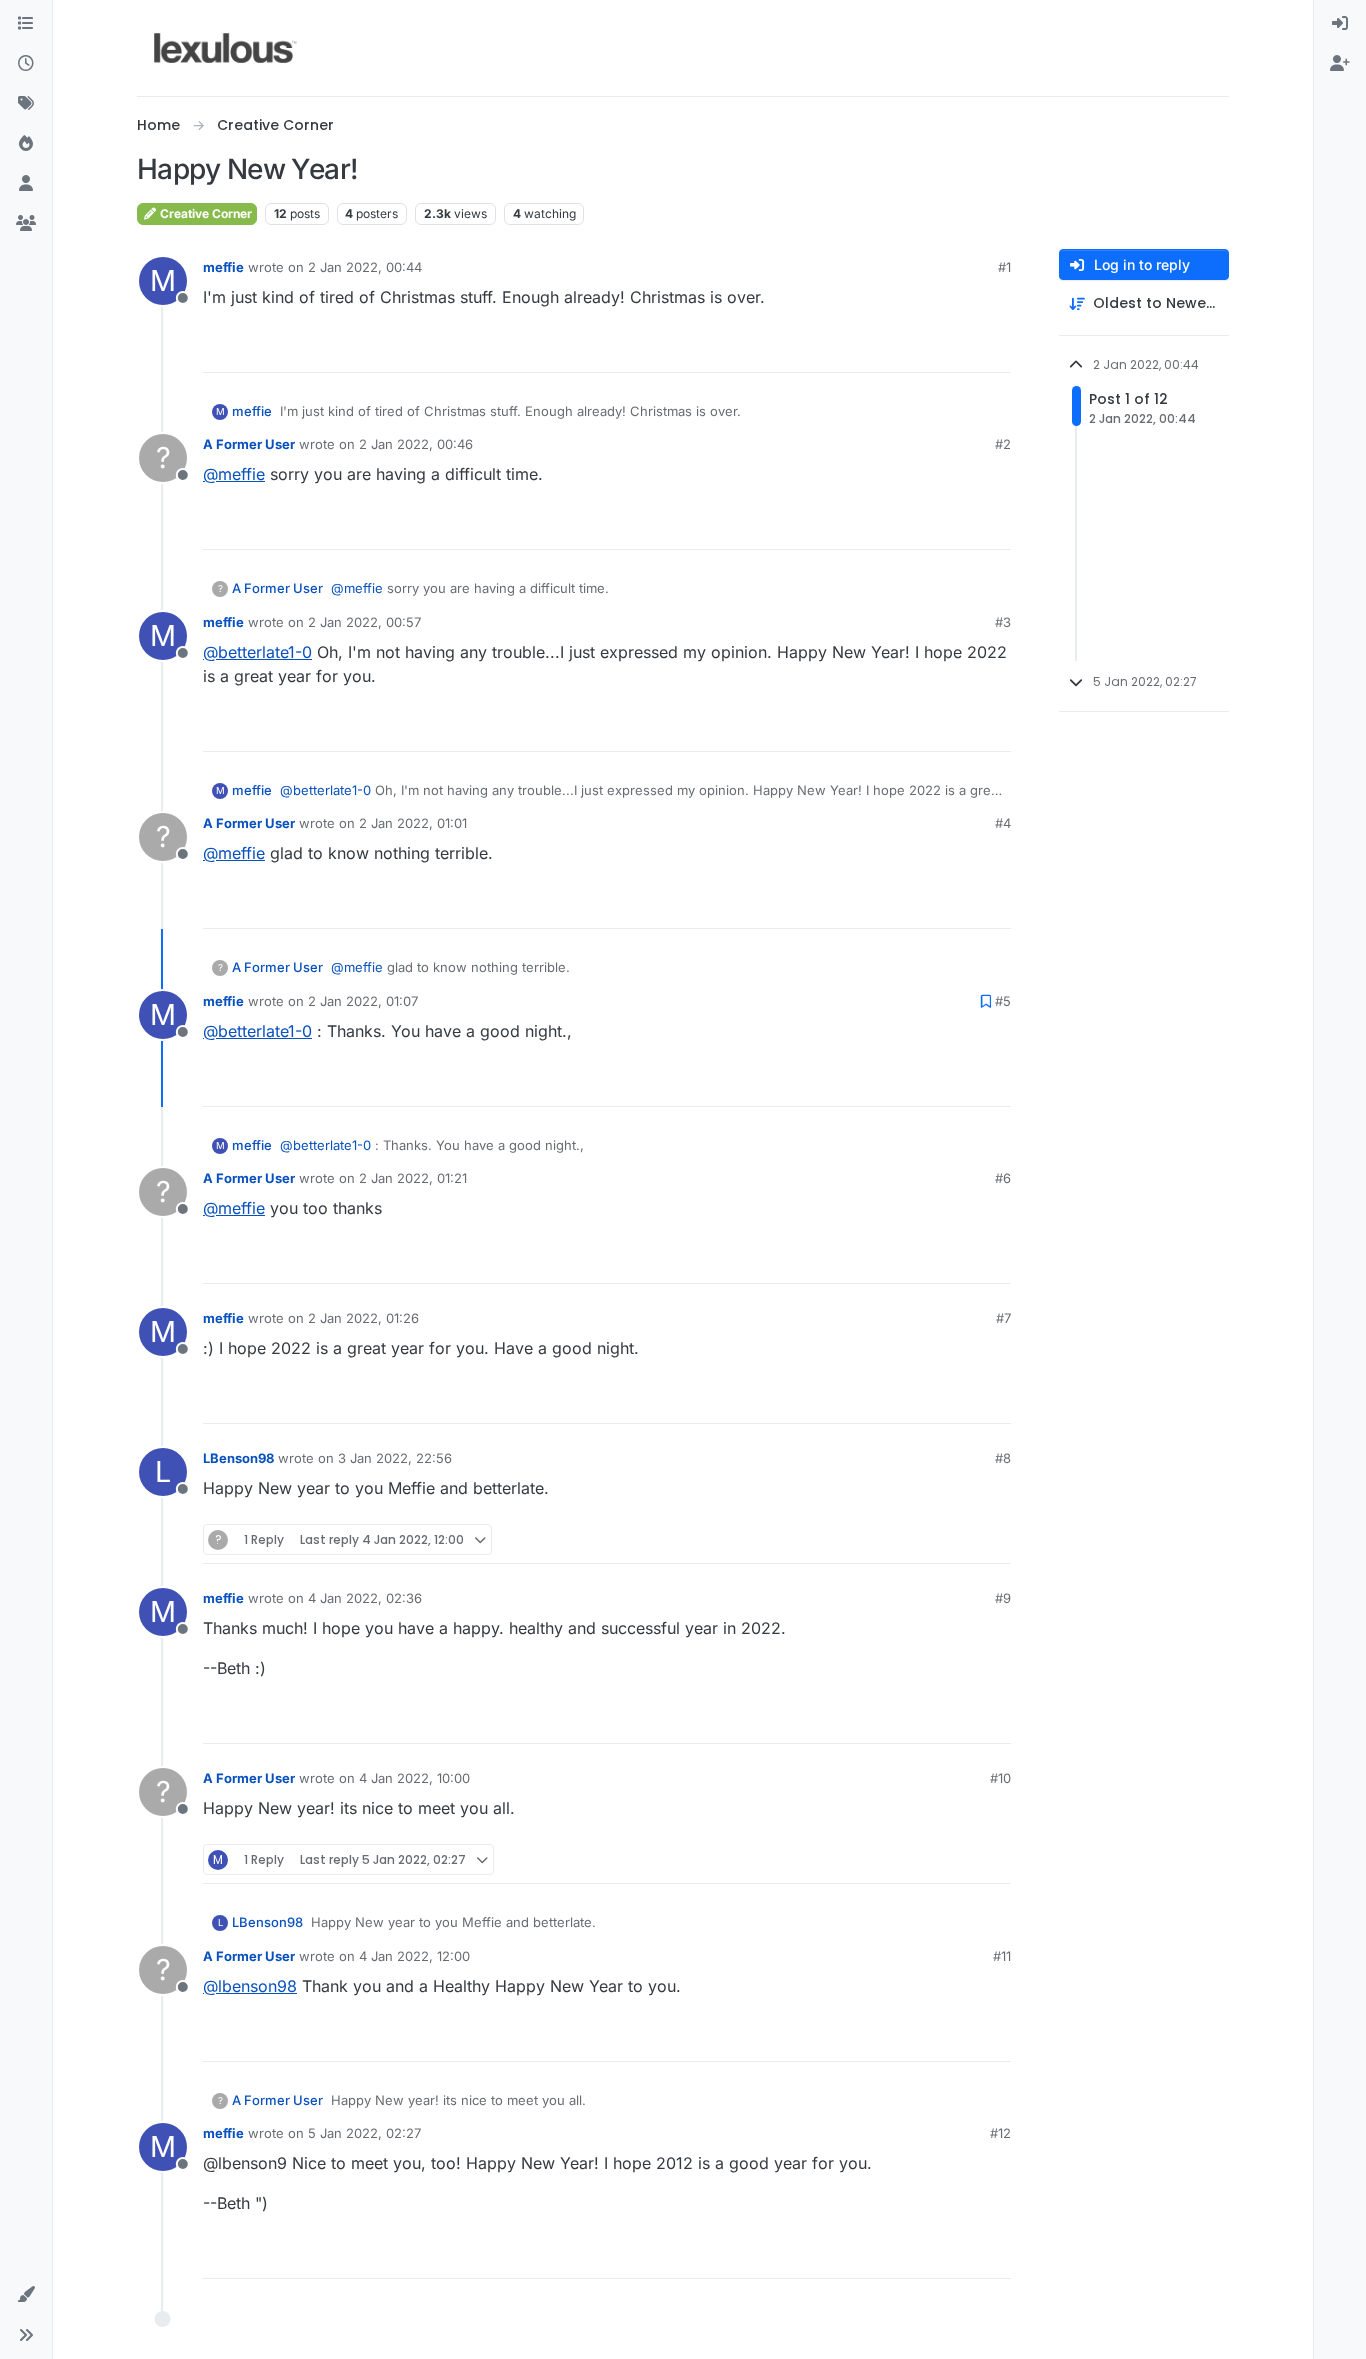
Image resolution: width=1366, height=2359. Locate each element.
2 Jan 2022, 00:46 (416, 444)
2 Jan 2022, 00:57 (364, 622)
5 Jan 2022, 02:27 (364, 2133)
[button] (26, 2295)
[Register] (1340, 64)
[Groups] (26, 224)
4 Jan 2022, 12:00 (414, 1956)
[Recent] (26, 64)
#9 (1003, 1598)
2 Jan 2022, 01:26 (363, 1318)
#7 (1003, 1318)
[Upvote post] (922, 348)
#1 (1004, 267)
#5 (1003, 1001)
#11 (1002, 1956)
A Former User (249, 444)
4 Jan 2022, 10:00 (414, 1778)
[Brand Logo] (225, 48)
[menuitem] (1340, 24)
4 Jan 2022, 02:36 (365, 1598)
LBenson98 (238, 1458)
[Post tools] (994, 348)
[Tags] (26, 104)
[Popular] (26, 144)
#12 (1000, 2133)
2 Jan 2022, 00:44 (365, 267)
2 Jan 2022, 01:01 (413, 823)
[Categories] (26, 24)
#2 (1003, 444)
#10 (1000, 1778)
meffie (223, 267)
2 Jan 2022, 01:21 (413, 1178)
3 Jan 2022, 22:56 (395, 1458)
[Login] (1340, 24)
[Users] (26, 184)
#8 (1003, 1458)
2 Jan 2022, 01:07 (363, 1001)
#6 (1003, 1178)
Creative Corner (204, 213)
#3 (1003, 622)
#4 (1003, 823)
